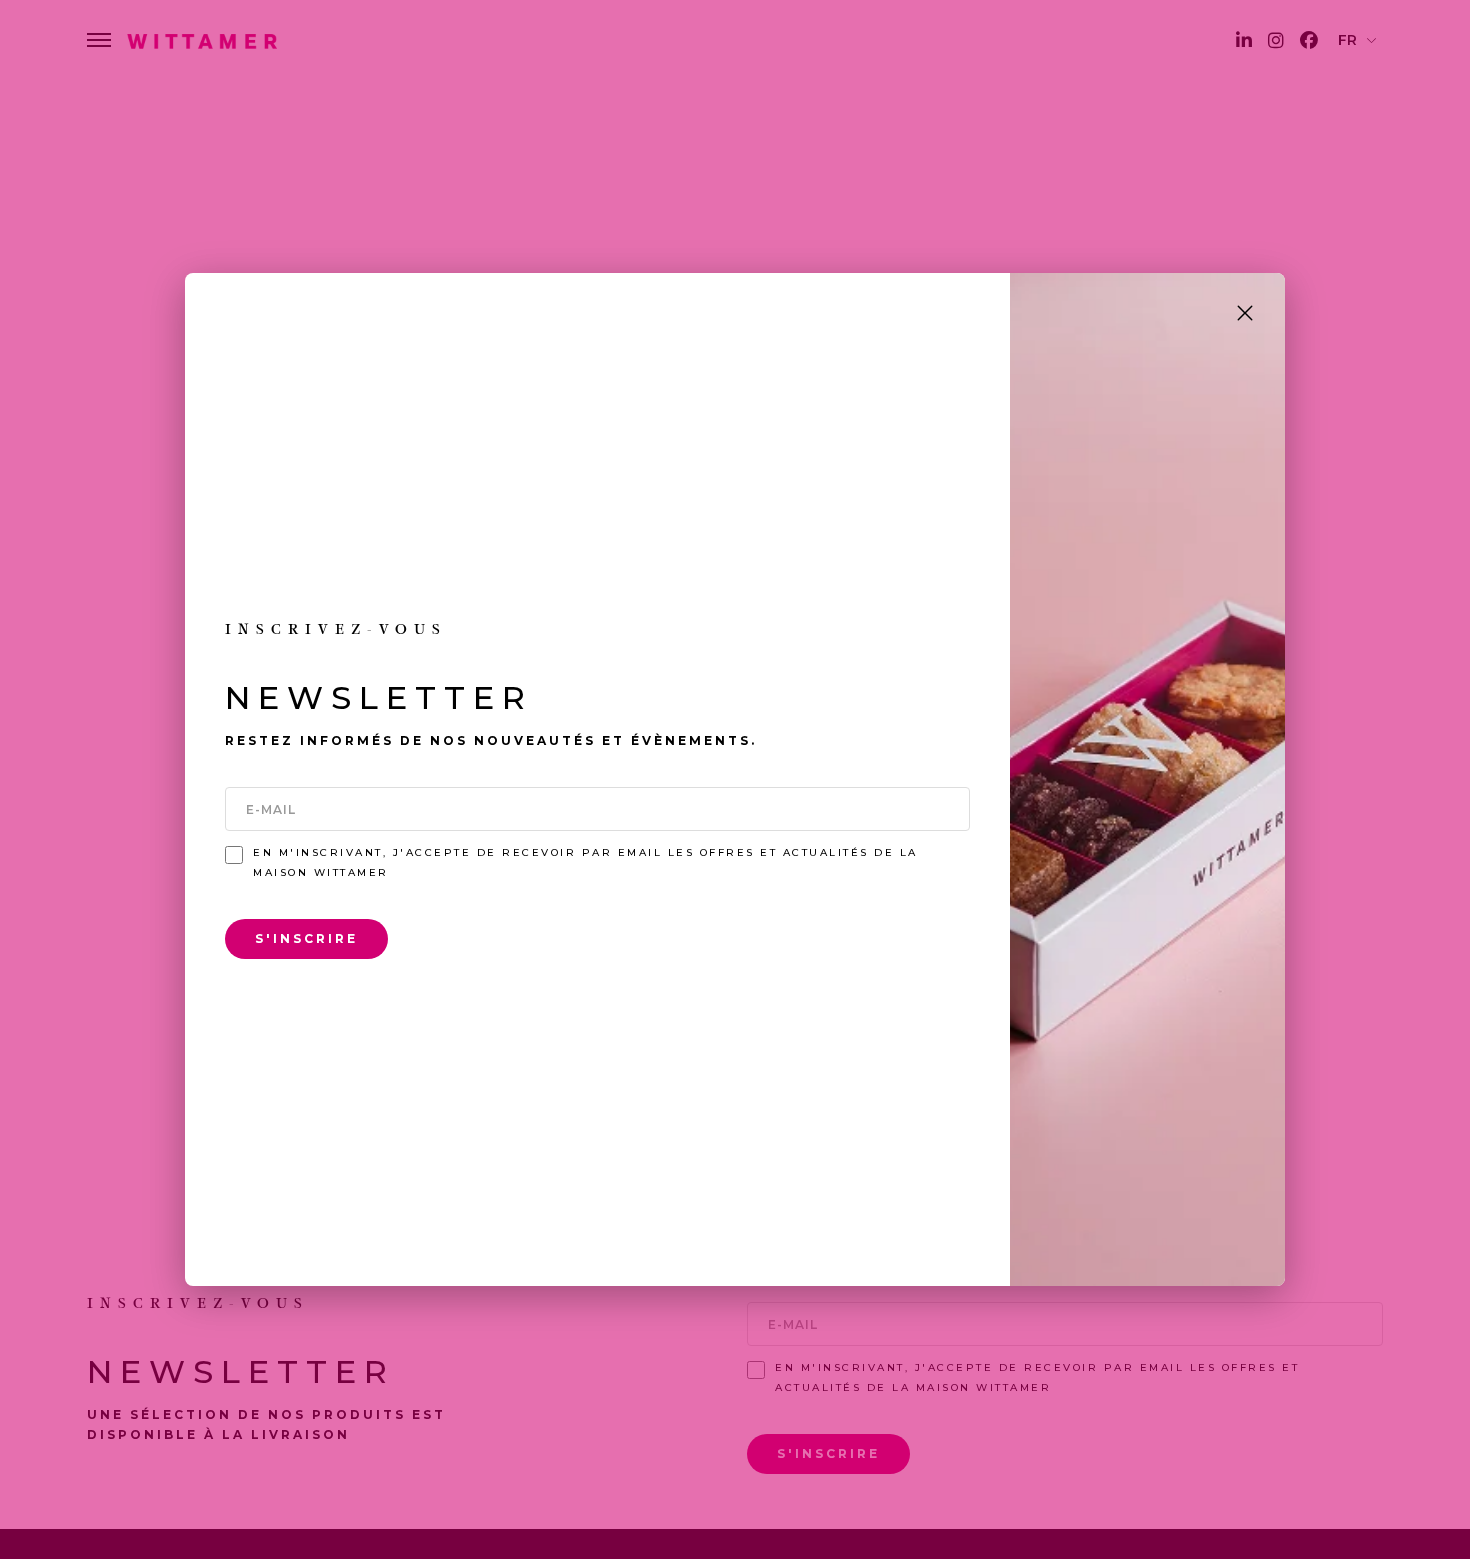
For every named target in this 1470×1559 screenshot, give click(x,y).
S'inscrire (306, 938)
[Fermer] (1245, 313)
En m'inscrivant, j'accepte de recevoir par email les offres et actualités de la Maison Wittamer (585, 862)
